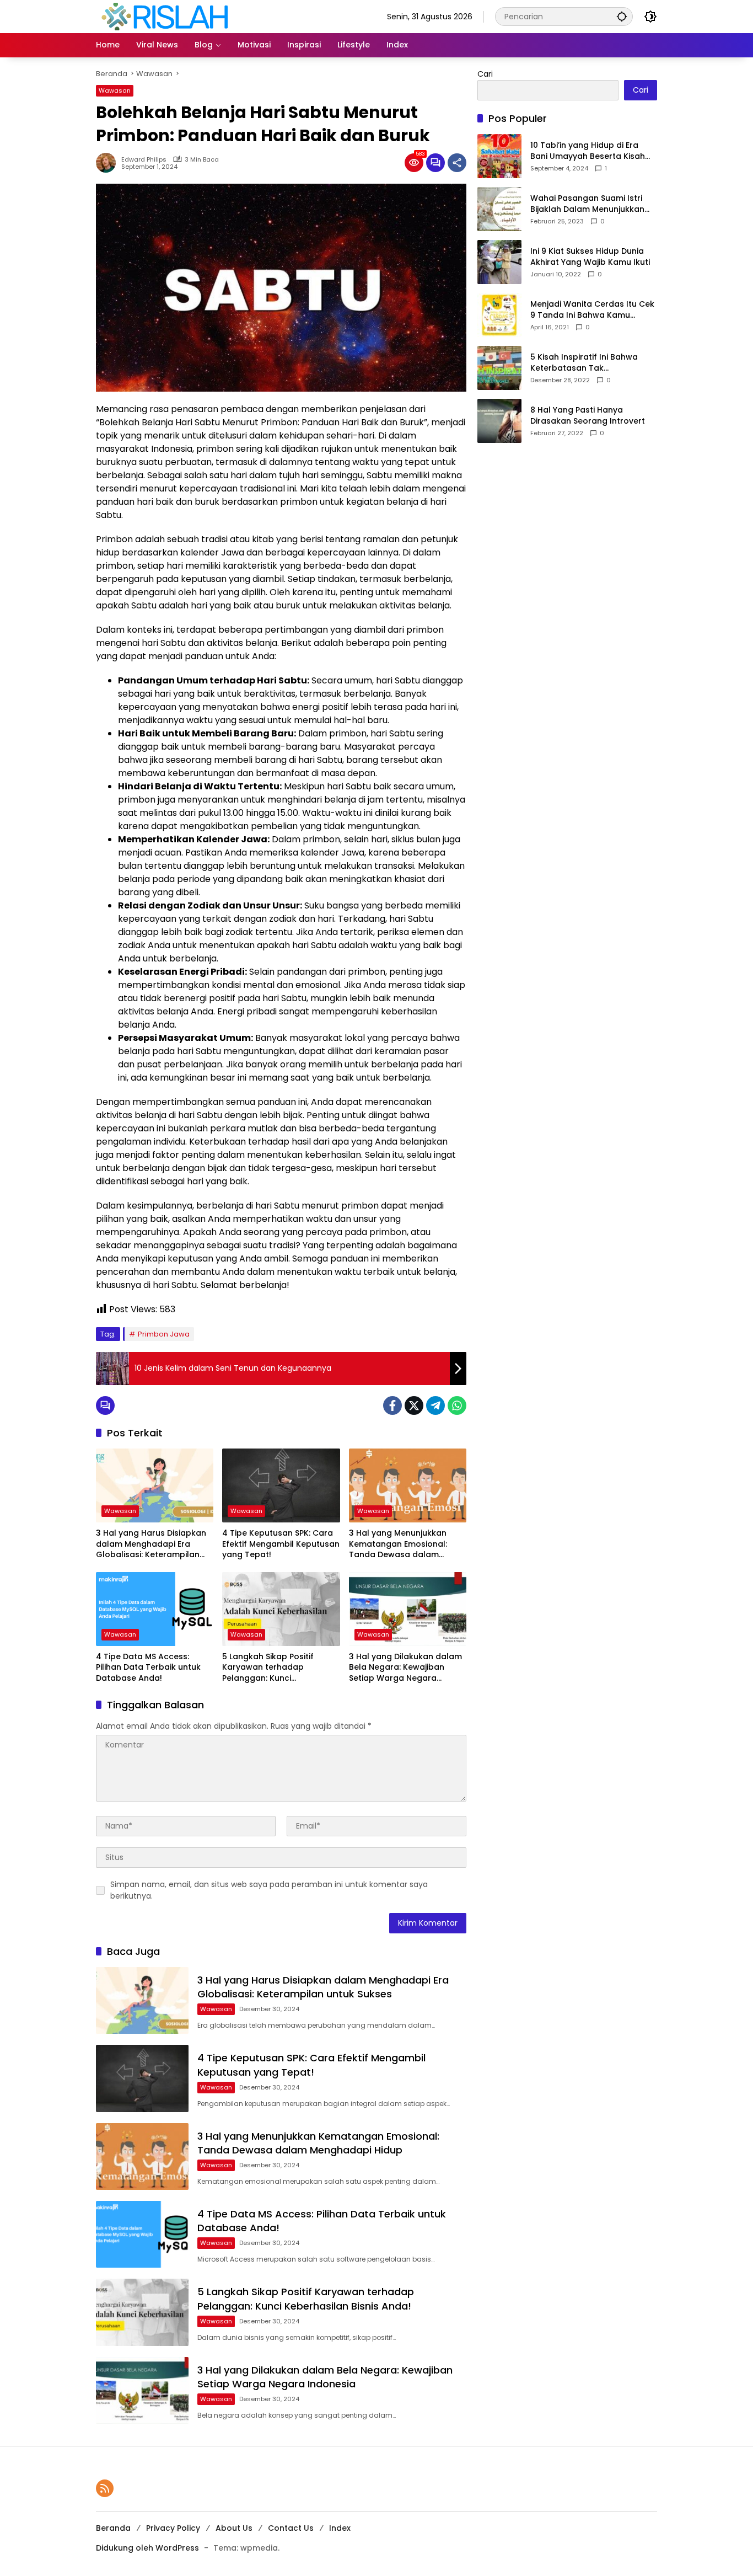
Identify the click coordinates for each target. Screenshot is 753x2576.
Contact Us (291, 2528)
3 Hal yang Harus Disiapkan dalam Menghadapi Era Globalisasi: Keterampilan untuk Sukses (151, 1544)
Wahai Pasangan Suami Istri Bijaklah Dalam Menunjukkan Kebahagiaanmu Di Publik (587, 204)
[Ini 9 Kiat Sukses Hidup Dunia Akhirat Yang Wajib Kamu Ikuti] (499, 262)
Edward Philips (144, 160)
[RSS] (105, 2488)
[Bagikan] (457, 163)
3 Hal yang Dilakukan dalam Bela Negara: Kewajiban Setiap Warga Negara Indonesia (405, 1668)
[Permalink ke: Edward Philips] (109, 163)
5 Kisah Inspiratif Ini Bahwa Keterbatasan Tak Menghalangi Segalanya (584, 363)
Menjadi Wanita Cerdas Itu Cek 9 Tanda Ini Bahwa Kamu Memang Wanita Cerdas (592, 310)
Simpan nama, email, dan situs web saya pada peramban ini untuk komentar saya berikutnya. (269, 1890)
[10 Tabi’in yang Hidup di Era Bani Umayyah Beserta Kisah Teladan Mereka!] (499, 156)
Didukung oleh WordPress (147, 2548)
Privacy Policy (173, 2528)
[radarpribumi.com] (165, 16)
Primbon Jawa (164, 1334)
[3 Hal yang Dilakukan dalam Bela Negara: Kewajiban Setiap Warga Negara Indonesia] (408, 1609)
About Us (234, 2528)
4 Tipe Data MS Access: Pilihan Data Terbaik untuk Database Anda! (148, 1668)
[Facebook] (392, 1405)
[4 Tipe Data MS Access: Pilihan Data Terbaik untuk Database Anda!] (155, 1609)
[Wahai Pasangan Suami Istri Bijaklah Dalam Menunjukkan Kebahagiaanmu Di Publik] (499, 209)
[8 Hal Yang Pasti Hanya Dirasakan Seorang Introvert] (499, 421)
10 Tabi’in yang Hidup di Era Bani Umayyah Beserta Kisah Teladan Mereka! (588, 151)
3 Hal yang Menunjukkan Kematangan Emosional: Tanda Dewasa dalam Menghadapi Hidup (398, 1544)
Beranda (113, 2528)
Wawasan (115, 90)
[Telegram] (435, 1405)
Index (340, 2528)
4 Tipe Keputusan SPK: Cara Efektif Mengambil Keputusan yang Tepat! (281, 1544)
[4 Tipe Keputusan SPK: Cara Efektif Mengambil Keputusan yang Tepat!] (281, 1485)
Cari (485, 74)
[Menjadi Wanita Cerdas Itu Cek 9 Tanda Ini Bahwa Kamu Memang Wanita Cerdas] (499, 315)
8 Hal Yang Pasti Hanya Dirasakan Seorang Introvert (588, 416)
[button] (622, 16)
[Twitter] (414, 1405)
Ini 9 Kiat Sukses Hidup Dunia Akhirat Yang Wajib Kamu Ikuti (590, 257)
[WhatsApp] (457, 1405)
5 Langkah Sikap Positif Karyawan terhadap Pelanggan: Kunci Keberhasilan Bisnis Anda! (274, 1668)
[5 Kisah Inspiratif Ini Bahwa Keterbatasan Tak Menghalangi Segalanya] (499, 368)
